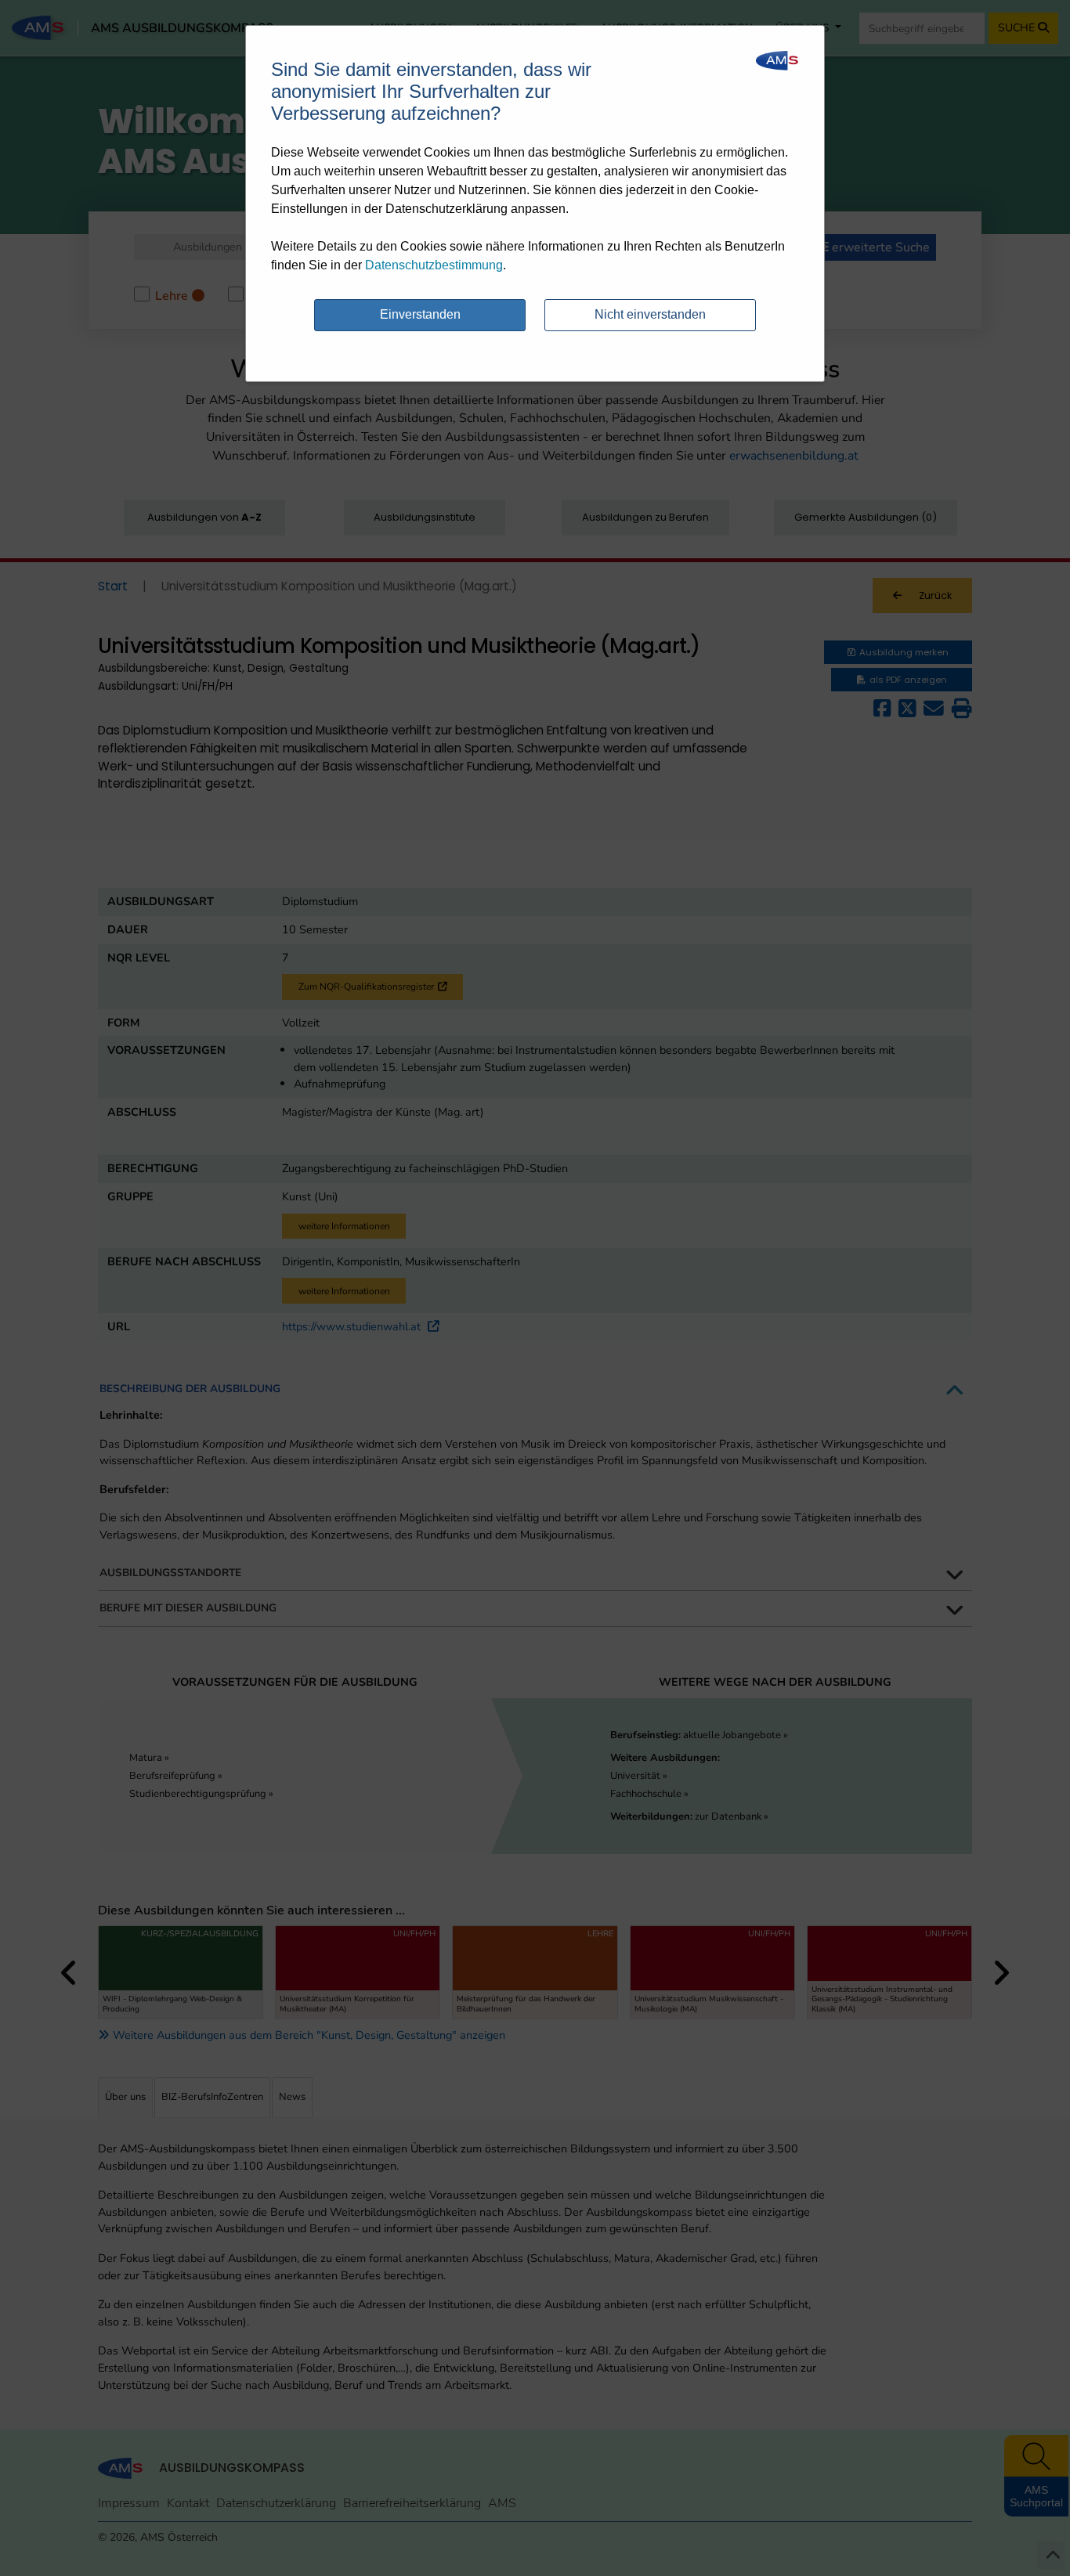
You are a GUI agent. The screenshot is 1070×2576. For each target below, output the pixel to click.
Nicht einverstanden (650, 314)
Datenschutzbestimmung (434, 265)
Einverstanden (420, 314)
